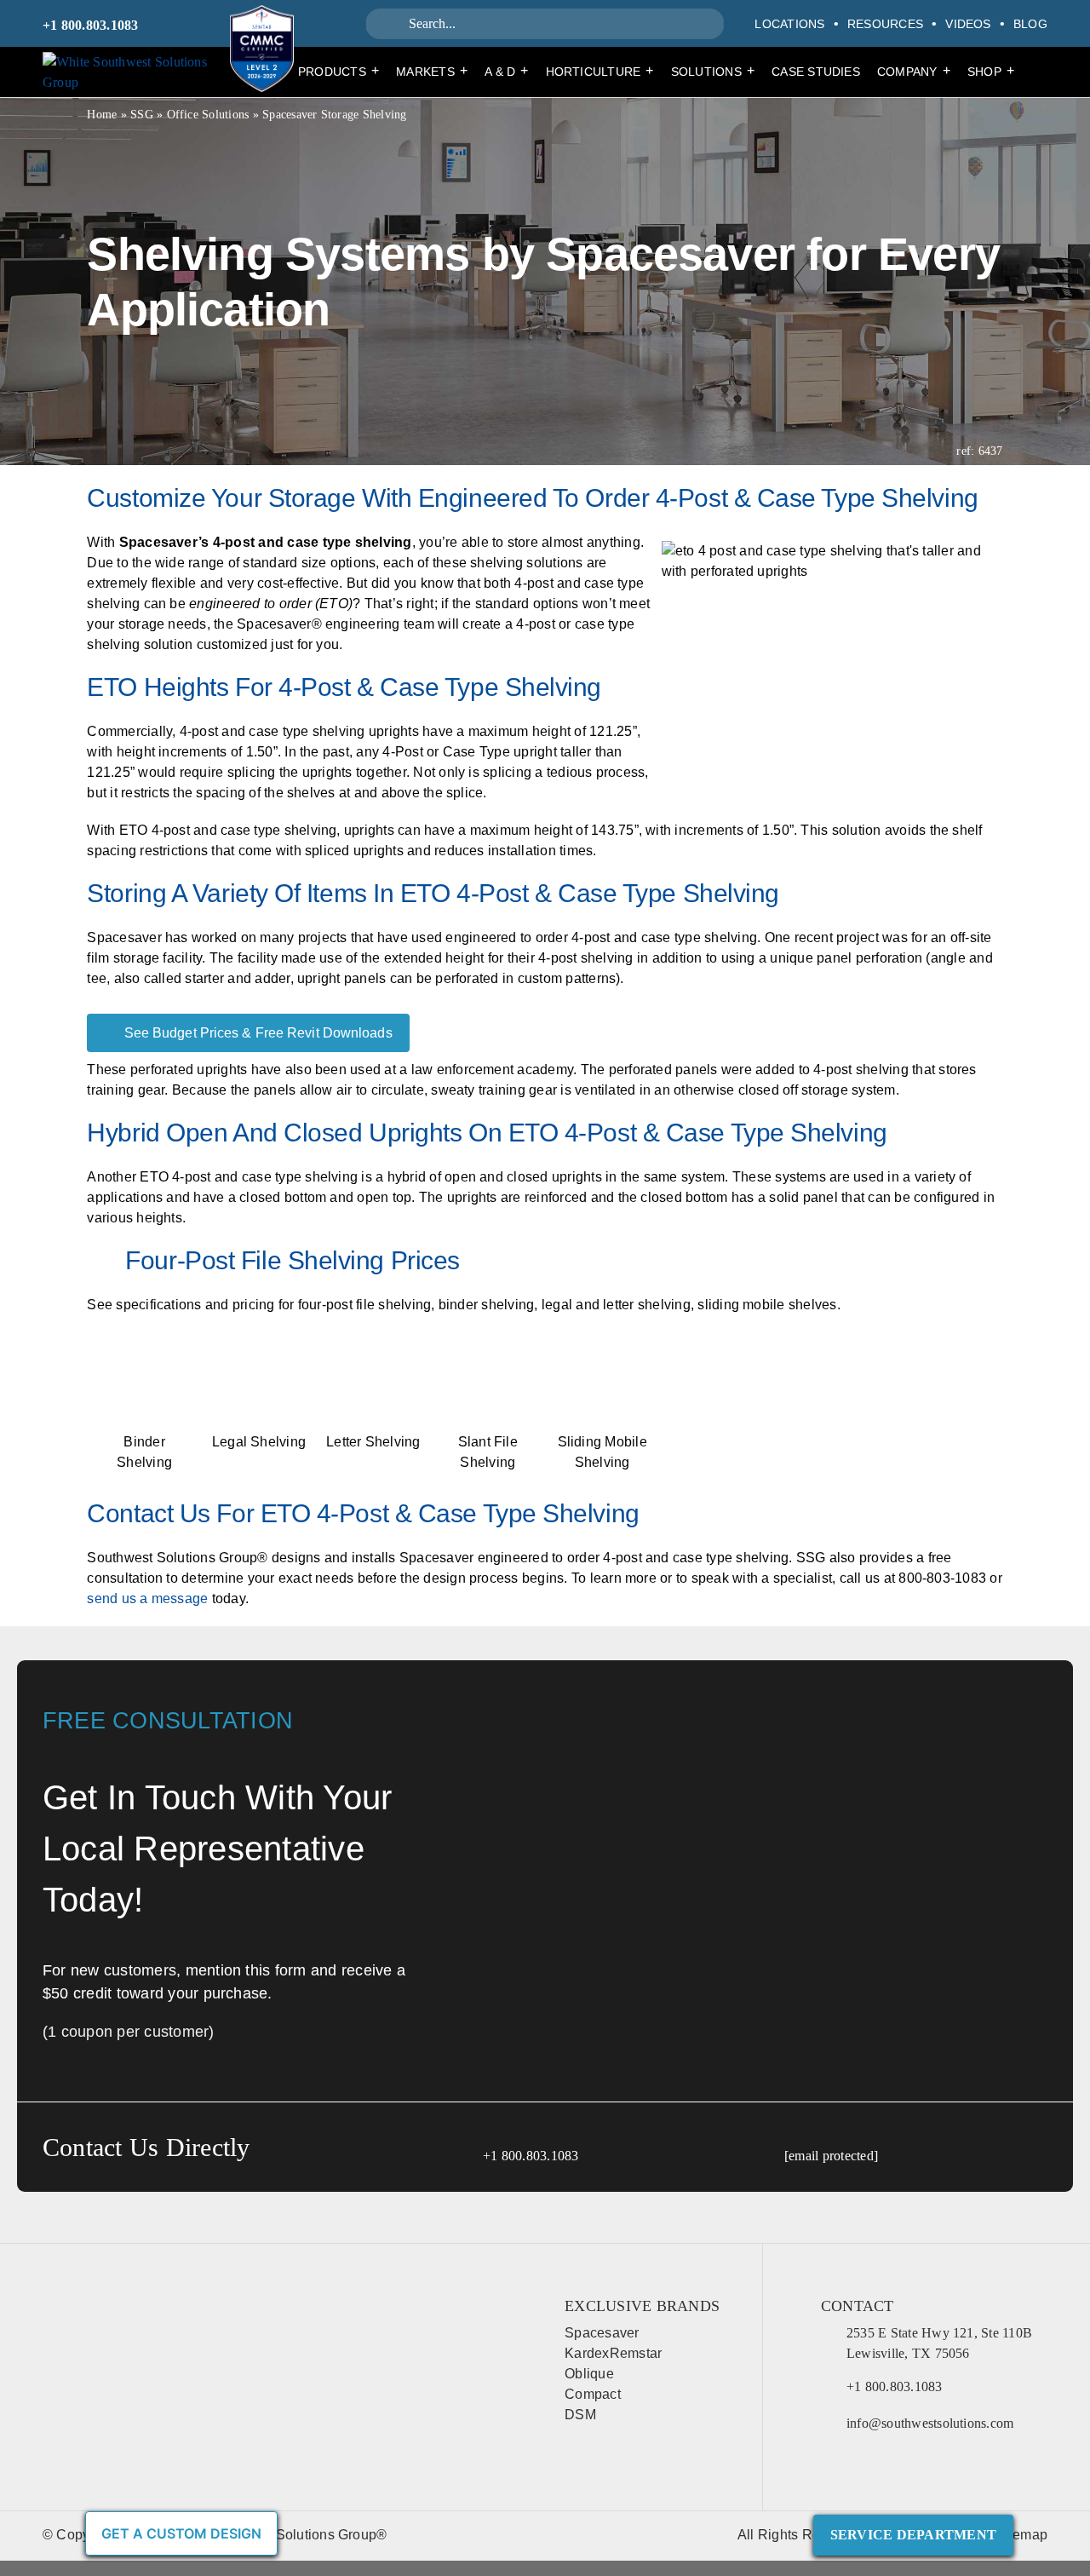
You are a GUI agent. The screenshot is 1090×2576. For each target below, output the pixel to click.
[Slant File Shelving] (488, 1359)
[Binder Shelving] (144, 1359)
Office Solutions (208, 115)
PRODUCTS (338, 71)
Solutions (713, 71)
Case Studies (816, 72)
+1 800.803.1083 (91, 25)
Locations (789, 24)
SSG (142, 115)
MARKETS (432, 71)
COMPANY (914, 71)
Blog (1030, 24)
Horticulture (600, 71)
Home (102, 115)
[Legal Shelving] (259, 1359)
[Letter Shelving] (373, 1359)
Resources (885, 24)
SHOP (991, 71)
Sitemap (1021, 2535)
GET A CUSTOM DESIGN (181, 2533)
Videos (968, 24)
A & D (506, 71)
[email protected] (831, 2156)
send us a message (147, 1598)
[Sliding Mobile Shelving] (602, 1359)
